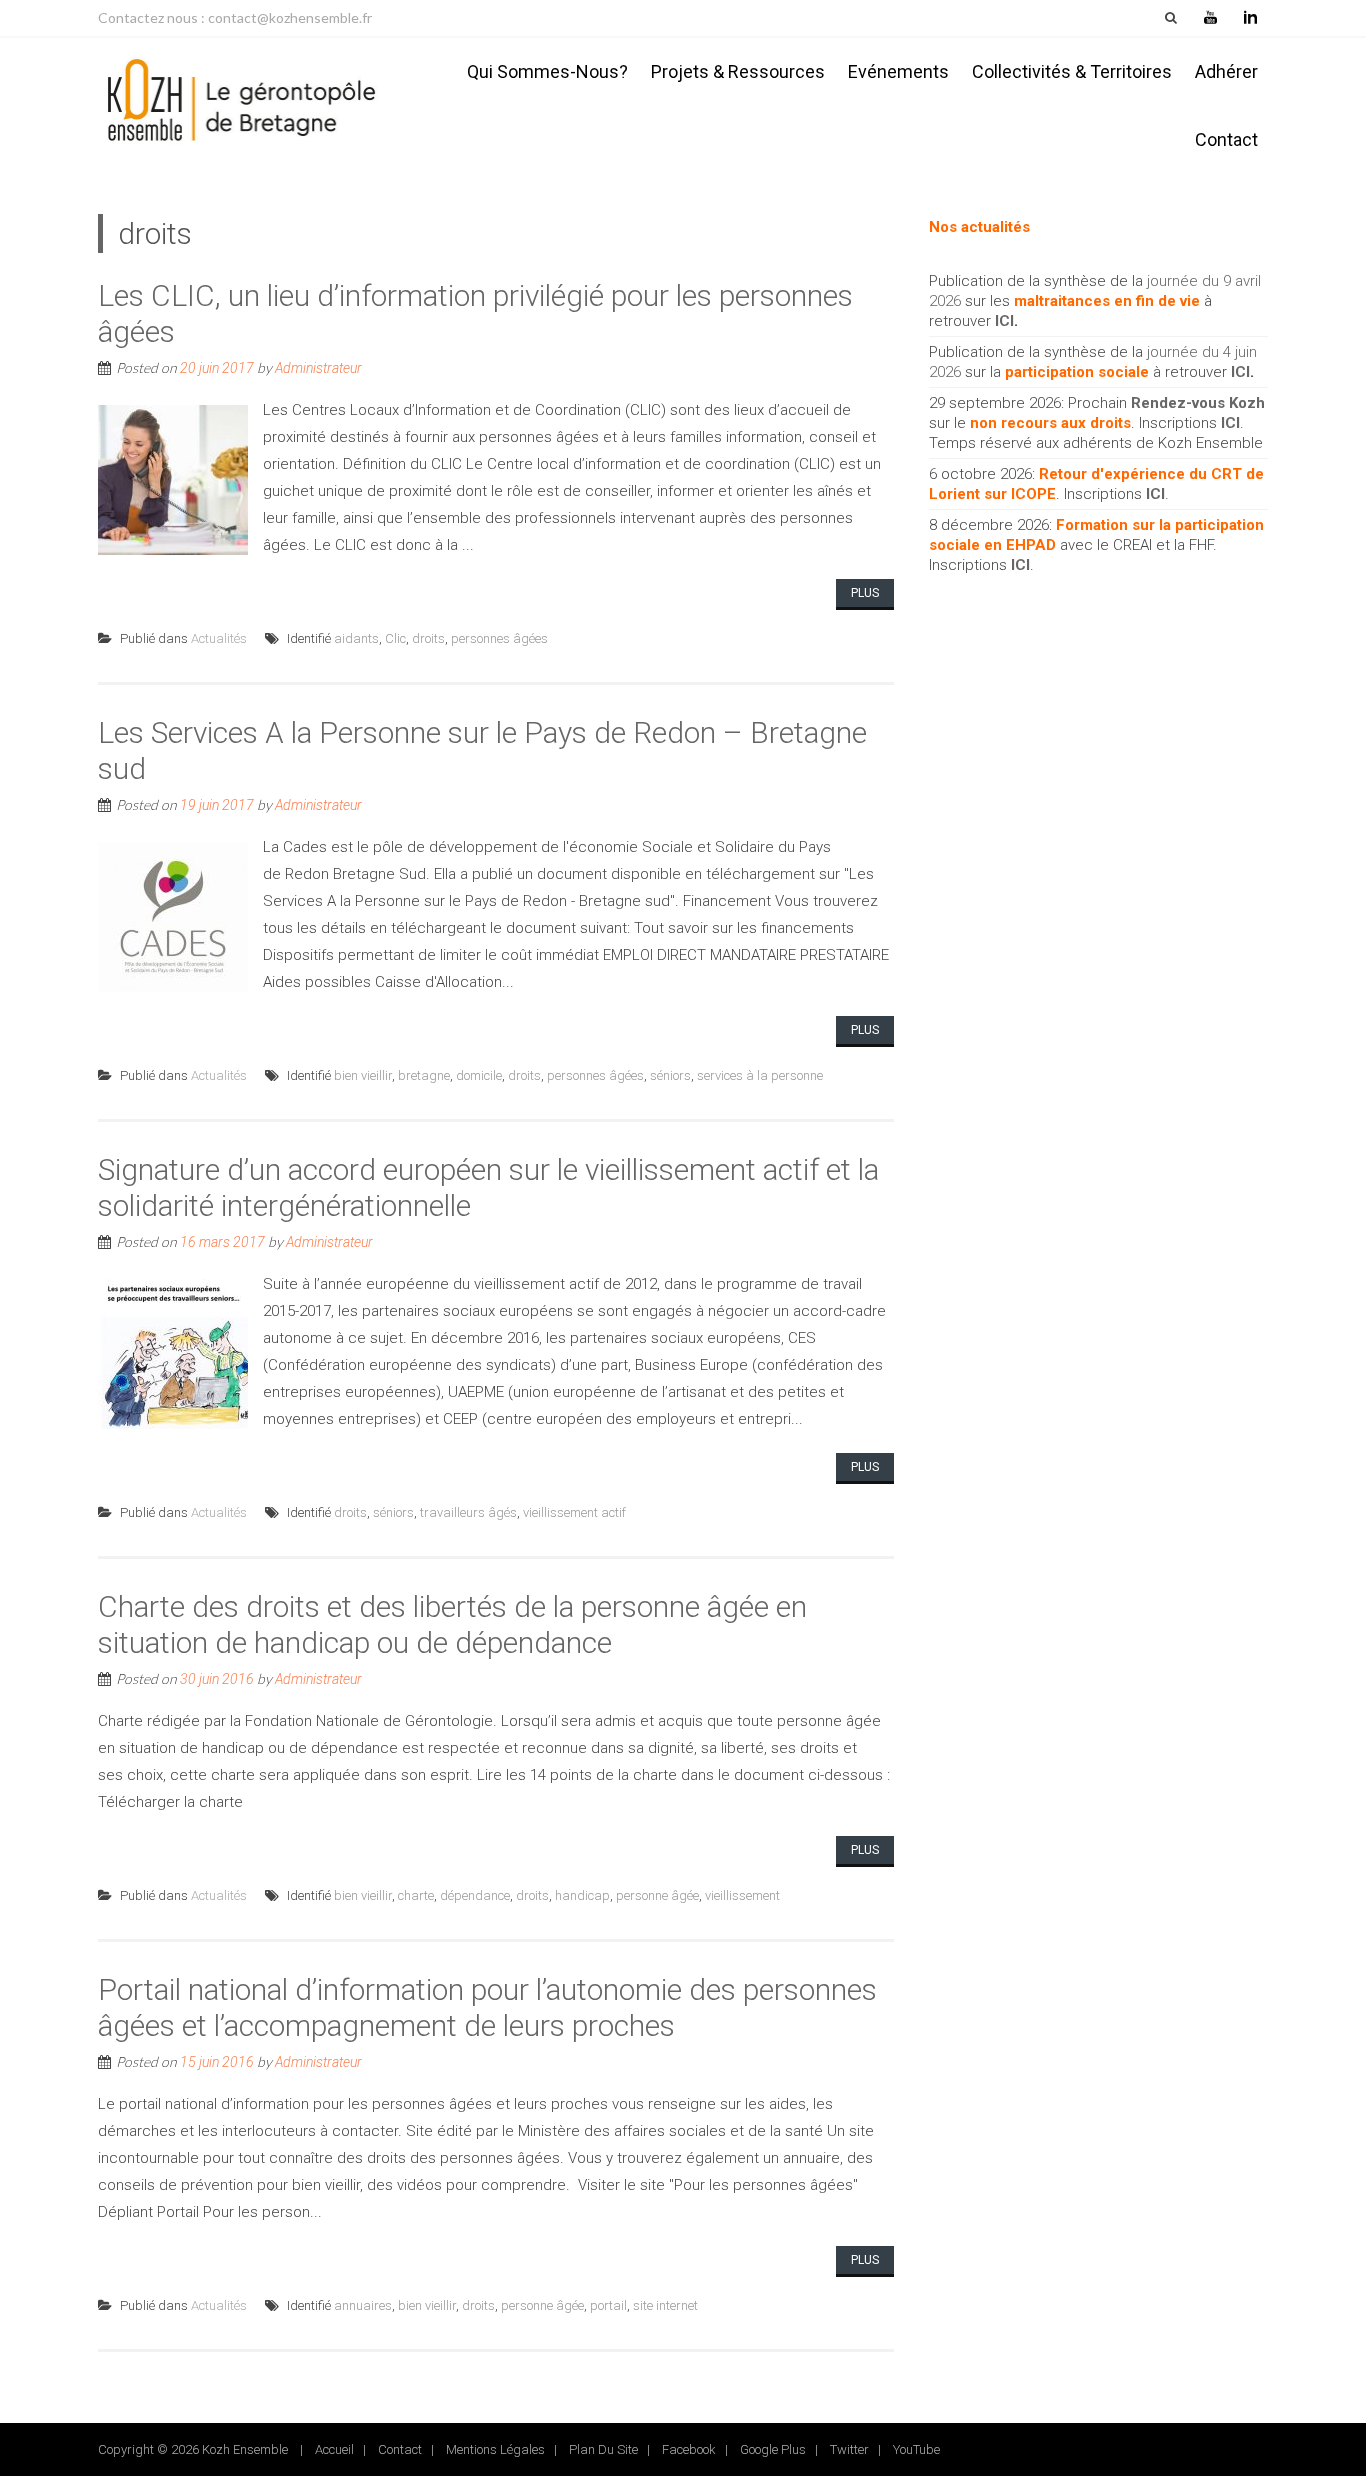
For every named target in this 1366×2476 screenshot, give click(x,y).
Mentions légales (495, 2449)
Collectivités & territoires (1072, 71)
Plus (865, 593)
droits (428, 638)
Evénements (898, 71)
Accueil (334, 2449)
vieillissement (742, 1895)
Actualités (219, 638)
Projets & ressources (738, 71)
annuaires (363, 2305)
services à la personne (760, 1075)
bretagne (424, 1075)
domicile (479, 1075)
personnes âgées (499, 638)
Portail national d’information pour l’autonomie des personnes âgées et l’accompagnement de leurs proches (487, 2007)
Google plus (773, 2449)
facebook (689, 2449)
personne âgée (657, 1895)
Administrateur (318, 368)
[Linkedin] (1250, 18)
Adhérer (1226, 71)
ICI (1004, 321)
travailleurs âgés (468, 1512)
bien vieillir (363, 1075)
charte (416, 1895)
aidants (356, 638)
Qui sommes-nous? (547, 71)
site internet (665, 2305)
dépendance (475, 1895)
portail (608, 2305)
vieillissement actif (574, 1512)
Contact (1226, 139)
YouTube (916, 2449)
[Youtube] (1210, 18)
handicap (582, 1895)
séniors (670, 1075)
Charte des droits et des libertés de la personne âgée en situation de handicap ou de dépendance (452, 1624)
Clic (395, 638)
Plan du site (603, 2449)
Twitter (849, 2449)
